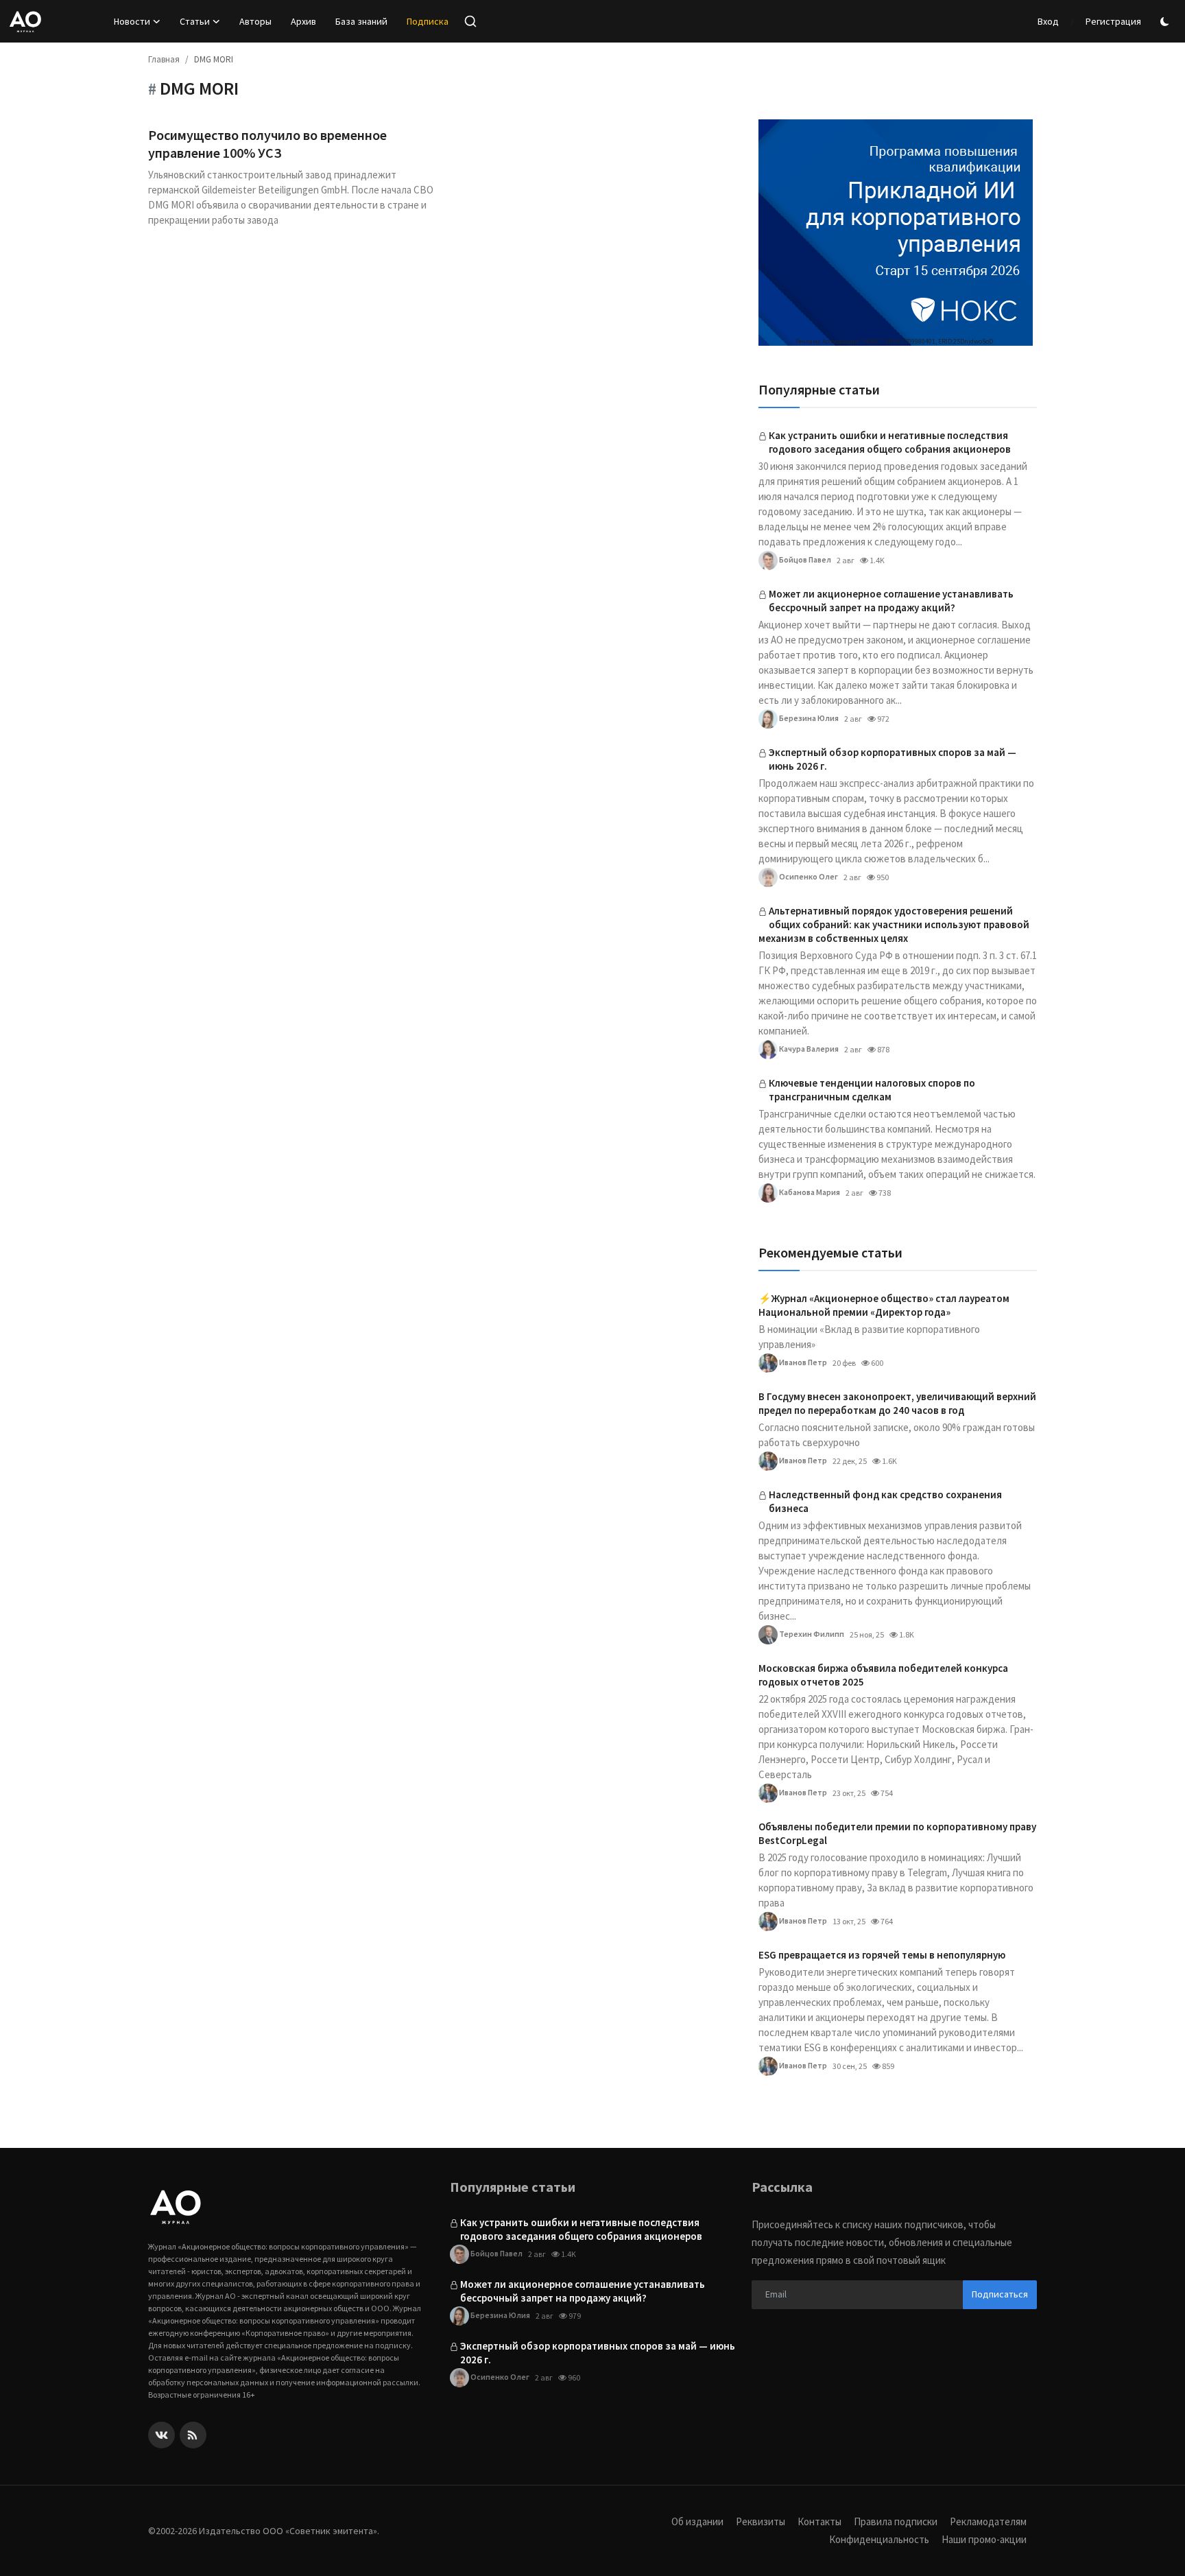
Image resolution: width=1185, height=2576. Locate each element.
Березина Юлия (808, 718)
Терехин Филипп (811, 1634)
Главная (164, 59)
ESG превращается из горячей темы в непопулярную (882, 1955)
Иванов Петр (802, 1362)
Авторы (255, 21)
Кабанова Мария (809, 1192)
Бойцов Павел (804, 559)
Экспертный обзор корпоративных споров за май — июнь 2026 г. (893, 759)
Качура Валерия (808, 1049)
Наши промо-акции (984, 2539)
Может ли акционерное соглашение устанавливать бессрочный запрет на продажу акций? (891, 601)
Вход (1048, 21)
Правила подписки (896, 2521)
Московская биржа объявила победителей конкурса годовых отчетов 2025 (883, 1675)
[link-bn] (896, 233)
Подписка (428, 21)
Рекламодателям (988, 2521)
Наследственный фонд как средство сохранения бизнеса (885, 1501)
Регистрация (1113, 21)
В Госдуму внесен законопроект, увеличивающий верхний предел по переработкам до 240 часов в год (897, 1403)
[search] (470, 21)
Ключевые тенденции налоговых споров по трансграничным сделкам (872, 1090)
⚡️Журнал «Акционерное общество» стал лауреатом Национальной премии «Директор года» (884, 1305)
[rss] (193, 2435)
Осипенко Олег (808, 876)
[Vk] (161, 2435)
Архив (303, 21)
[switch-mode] (1166, 22)
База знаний (361, 21)
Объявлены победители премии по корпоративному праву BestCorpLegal (897, 1833)
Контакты (819, 2521)
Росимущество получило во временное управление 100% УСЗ (267, 144)
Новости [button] (132, 21)
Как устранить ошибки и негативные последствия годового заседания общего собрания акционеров (890, 442)
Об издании (697, 2521)
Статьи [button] (195, 21)
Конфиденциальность (879, 2539)
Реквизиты (761, 2521)
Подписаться (1000, 2294)
